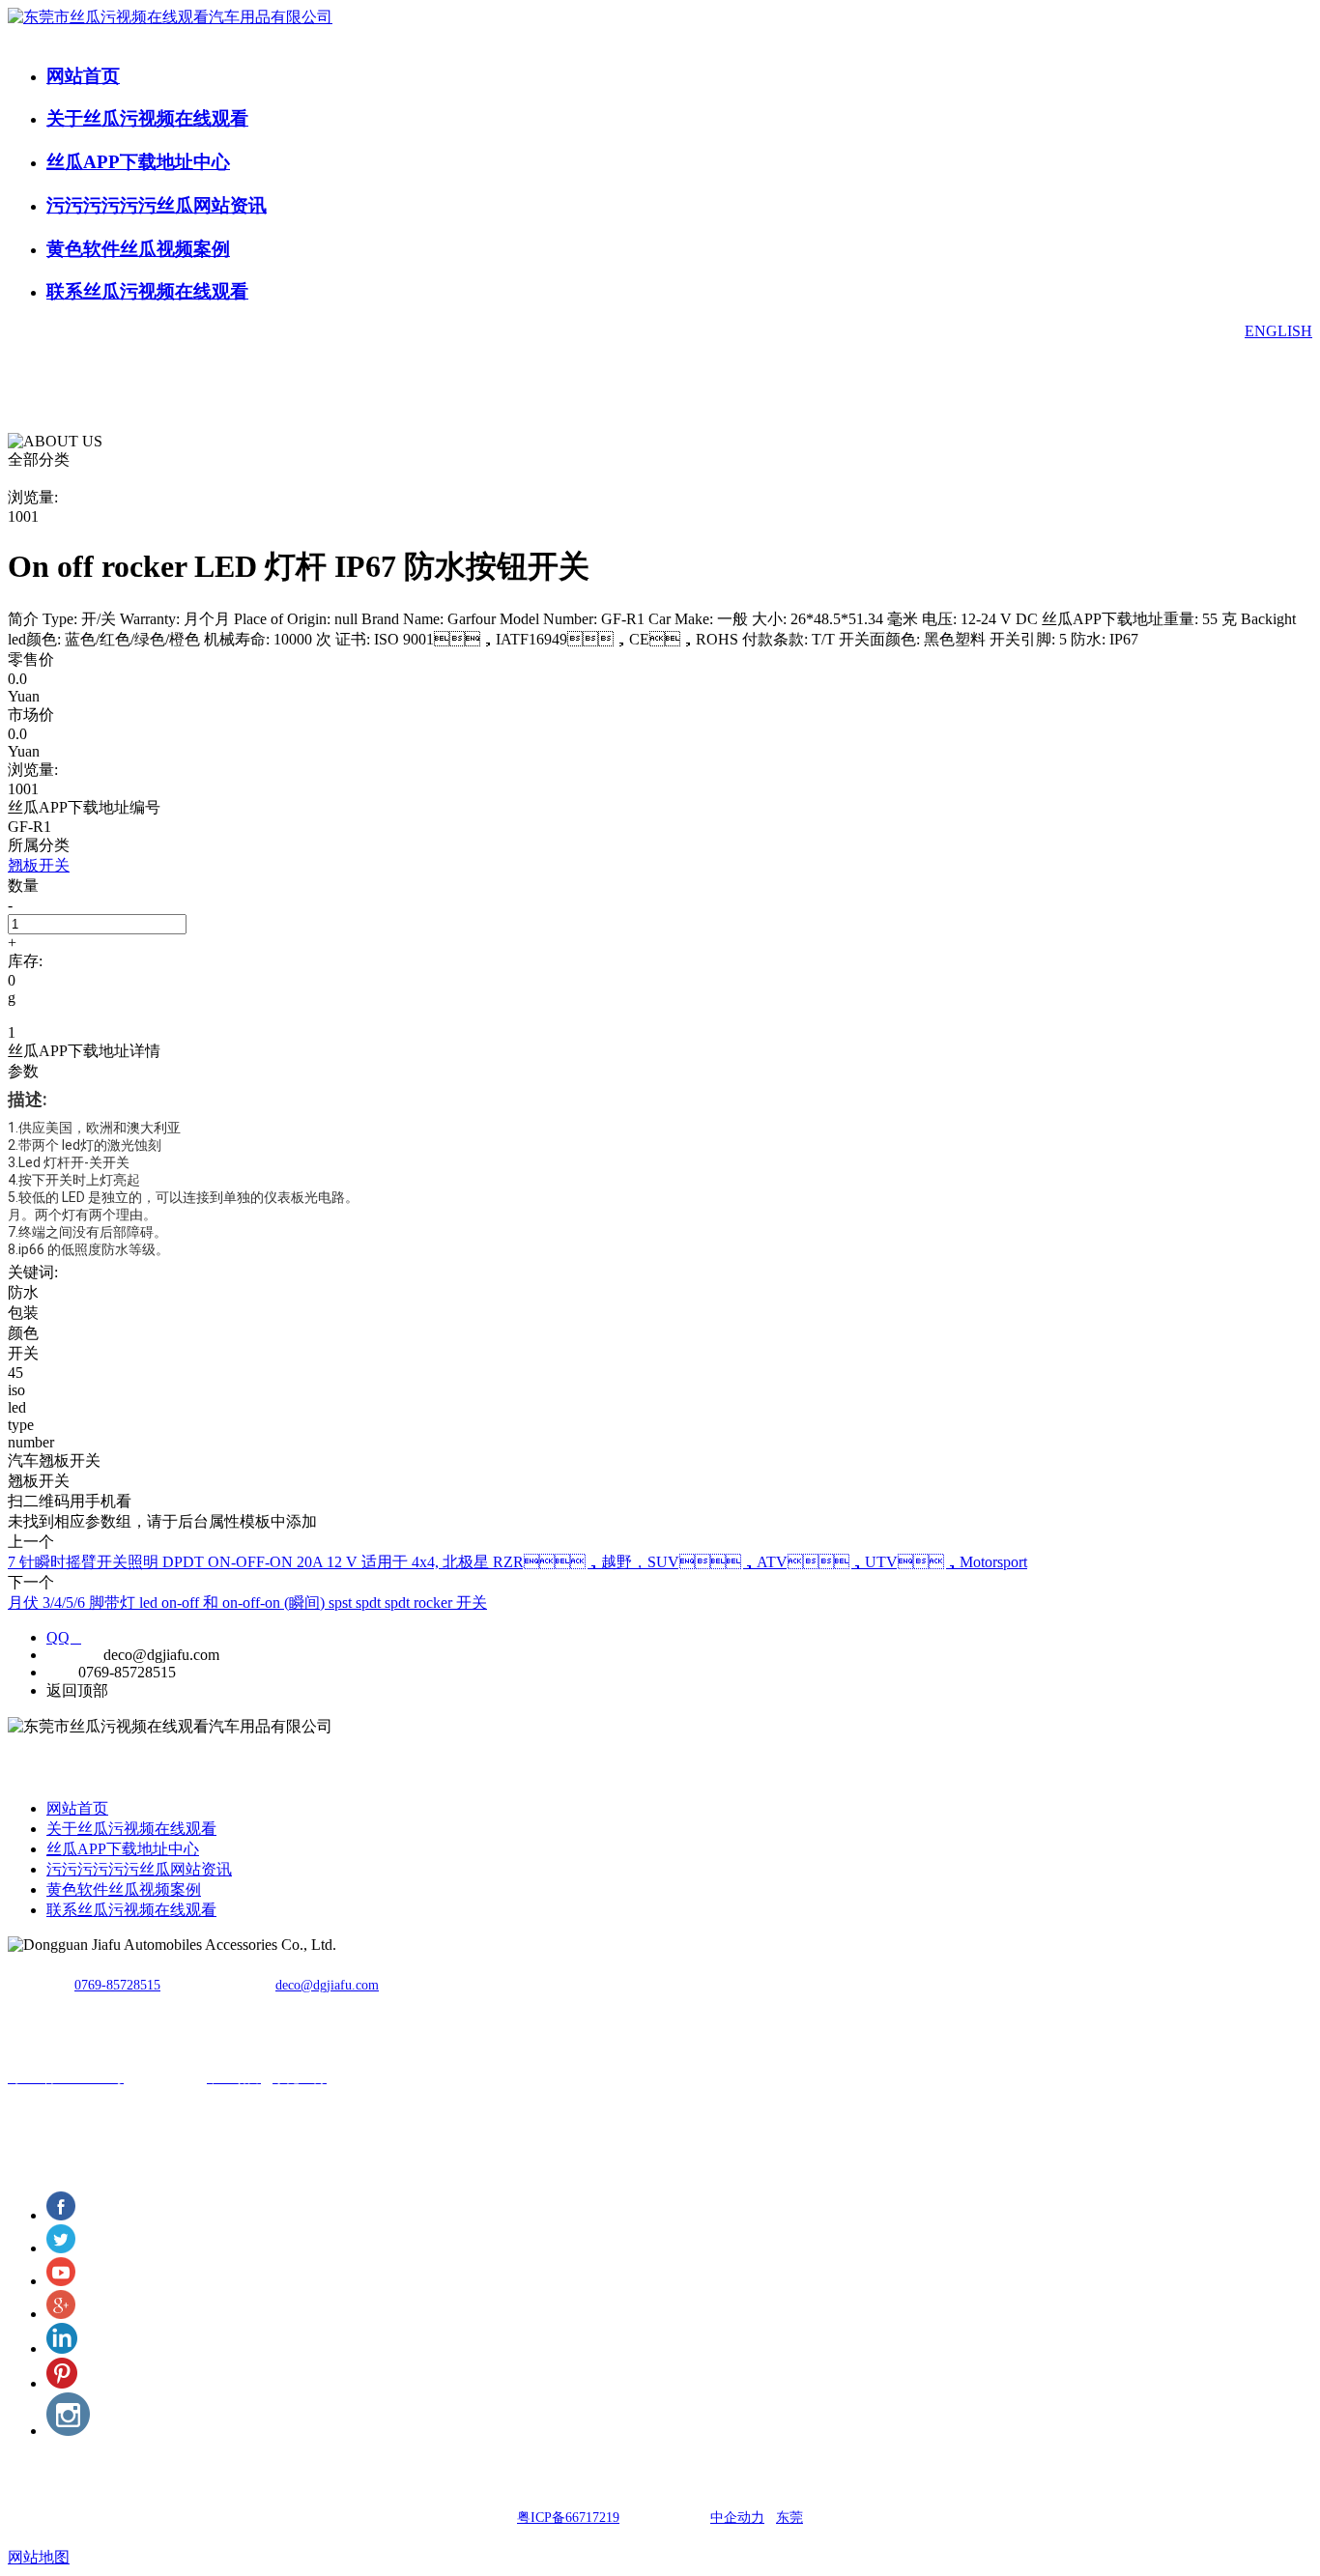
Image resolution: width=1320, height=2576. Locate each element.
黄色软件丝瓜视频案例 (138, 249)
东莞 (789, 2518)
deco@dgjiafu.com (327, 1985)
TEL (60, 1672)
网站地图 (39, 2557)
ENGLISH (1278, 331)
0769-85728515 (117, 1985)
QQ (64, 1637)
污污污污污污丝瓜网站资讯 (157, 205)
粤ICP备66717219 (568, 2518)
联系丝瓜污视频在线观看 (147, 291)
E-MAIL (73, 1655)
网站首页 (83, 76)
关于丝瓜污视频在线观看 (147, 118)
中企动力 (737, 2518)
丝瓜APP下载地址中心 (138, 162)
